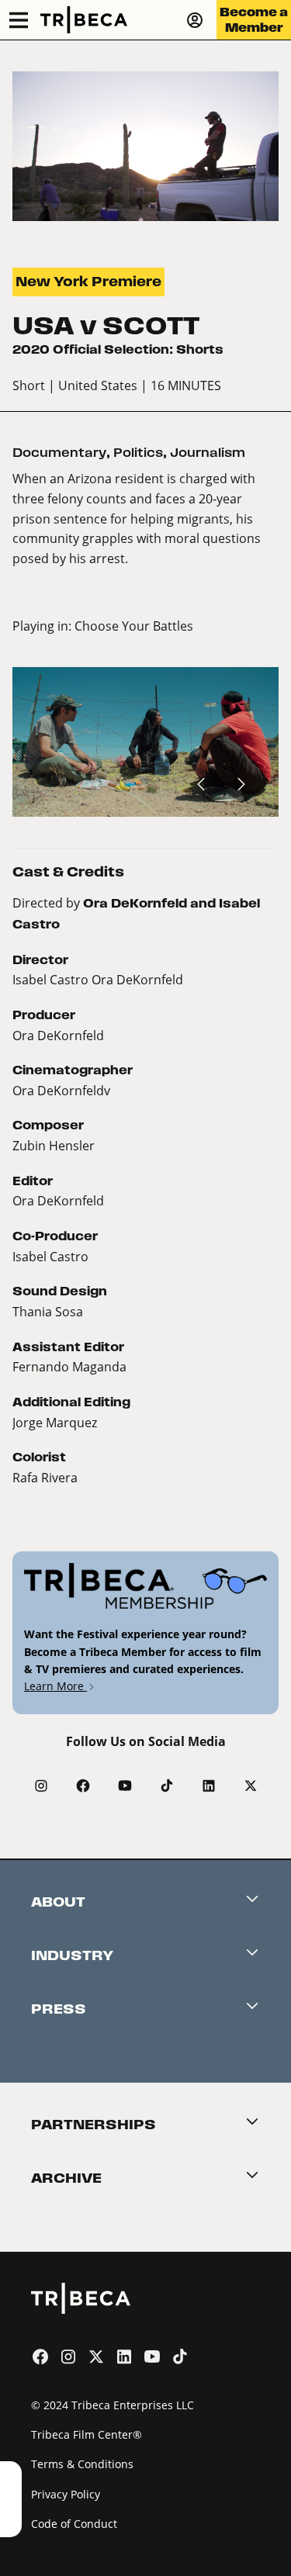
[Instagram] (41, 1786)
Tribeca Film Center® (87, 2434)
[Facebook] (83, 1786)
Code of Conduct (74, 2524)
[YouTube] (125, 1786)
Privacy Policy (66, 2494)
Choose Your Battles (134, 626)
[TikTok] (167, 1786)
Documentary (59, 453)
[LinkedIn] (209, 1786)
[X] (251, 1786)
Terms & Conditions (82, 2464)
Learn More (55, 1686)
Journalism (208, 453)
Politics (138, 453)
